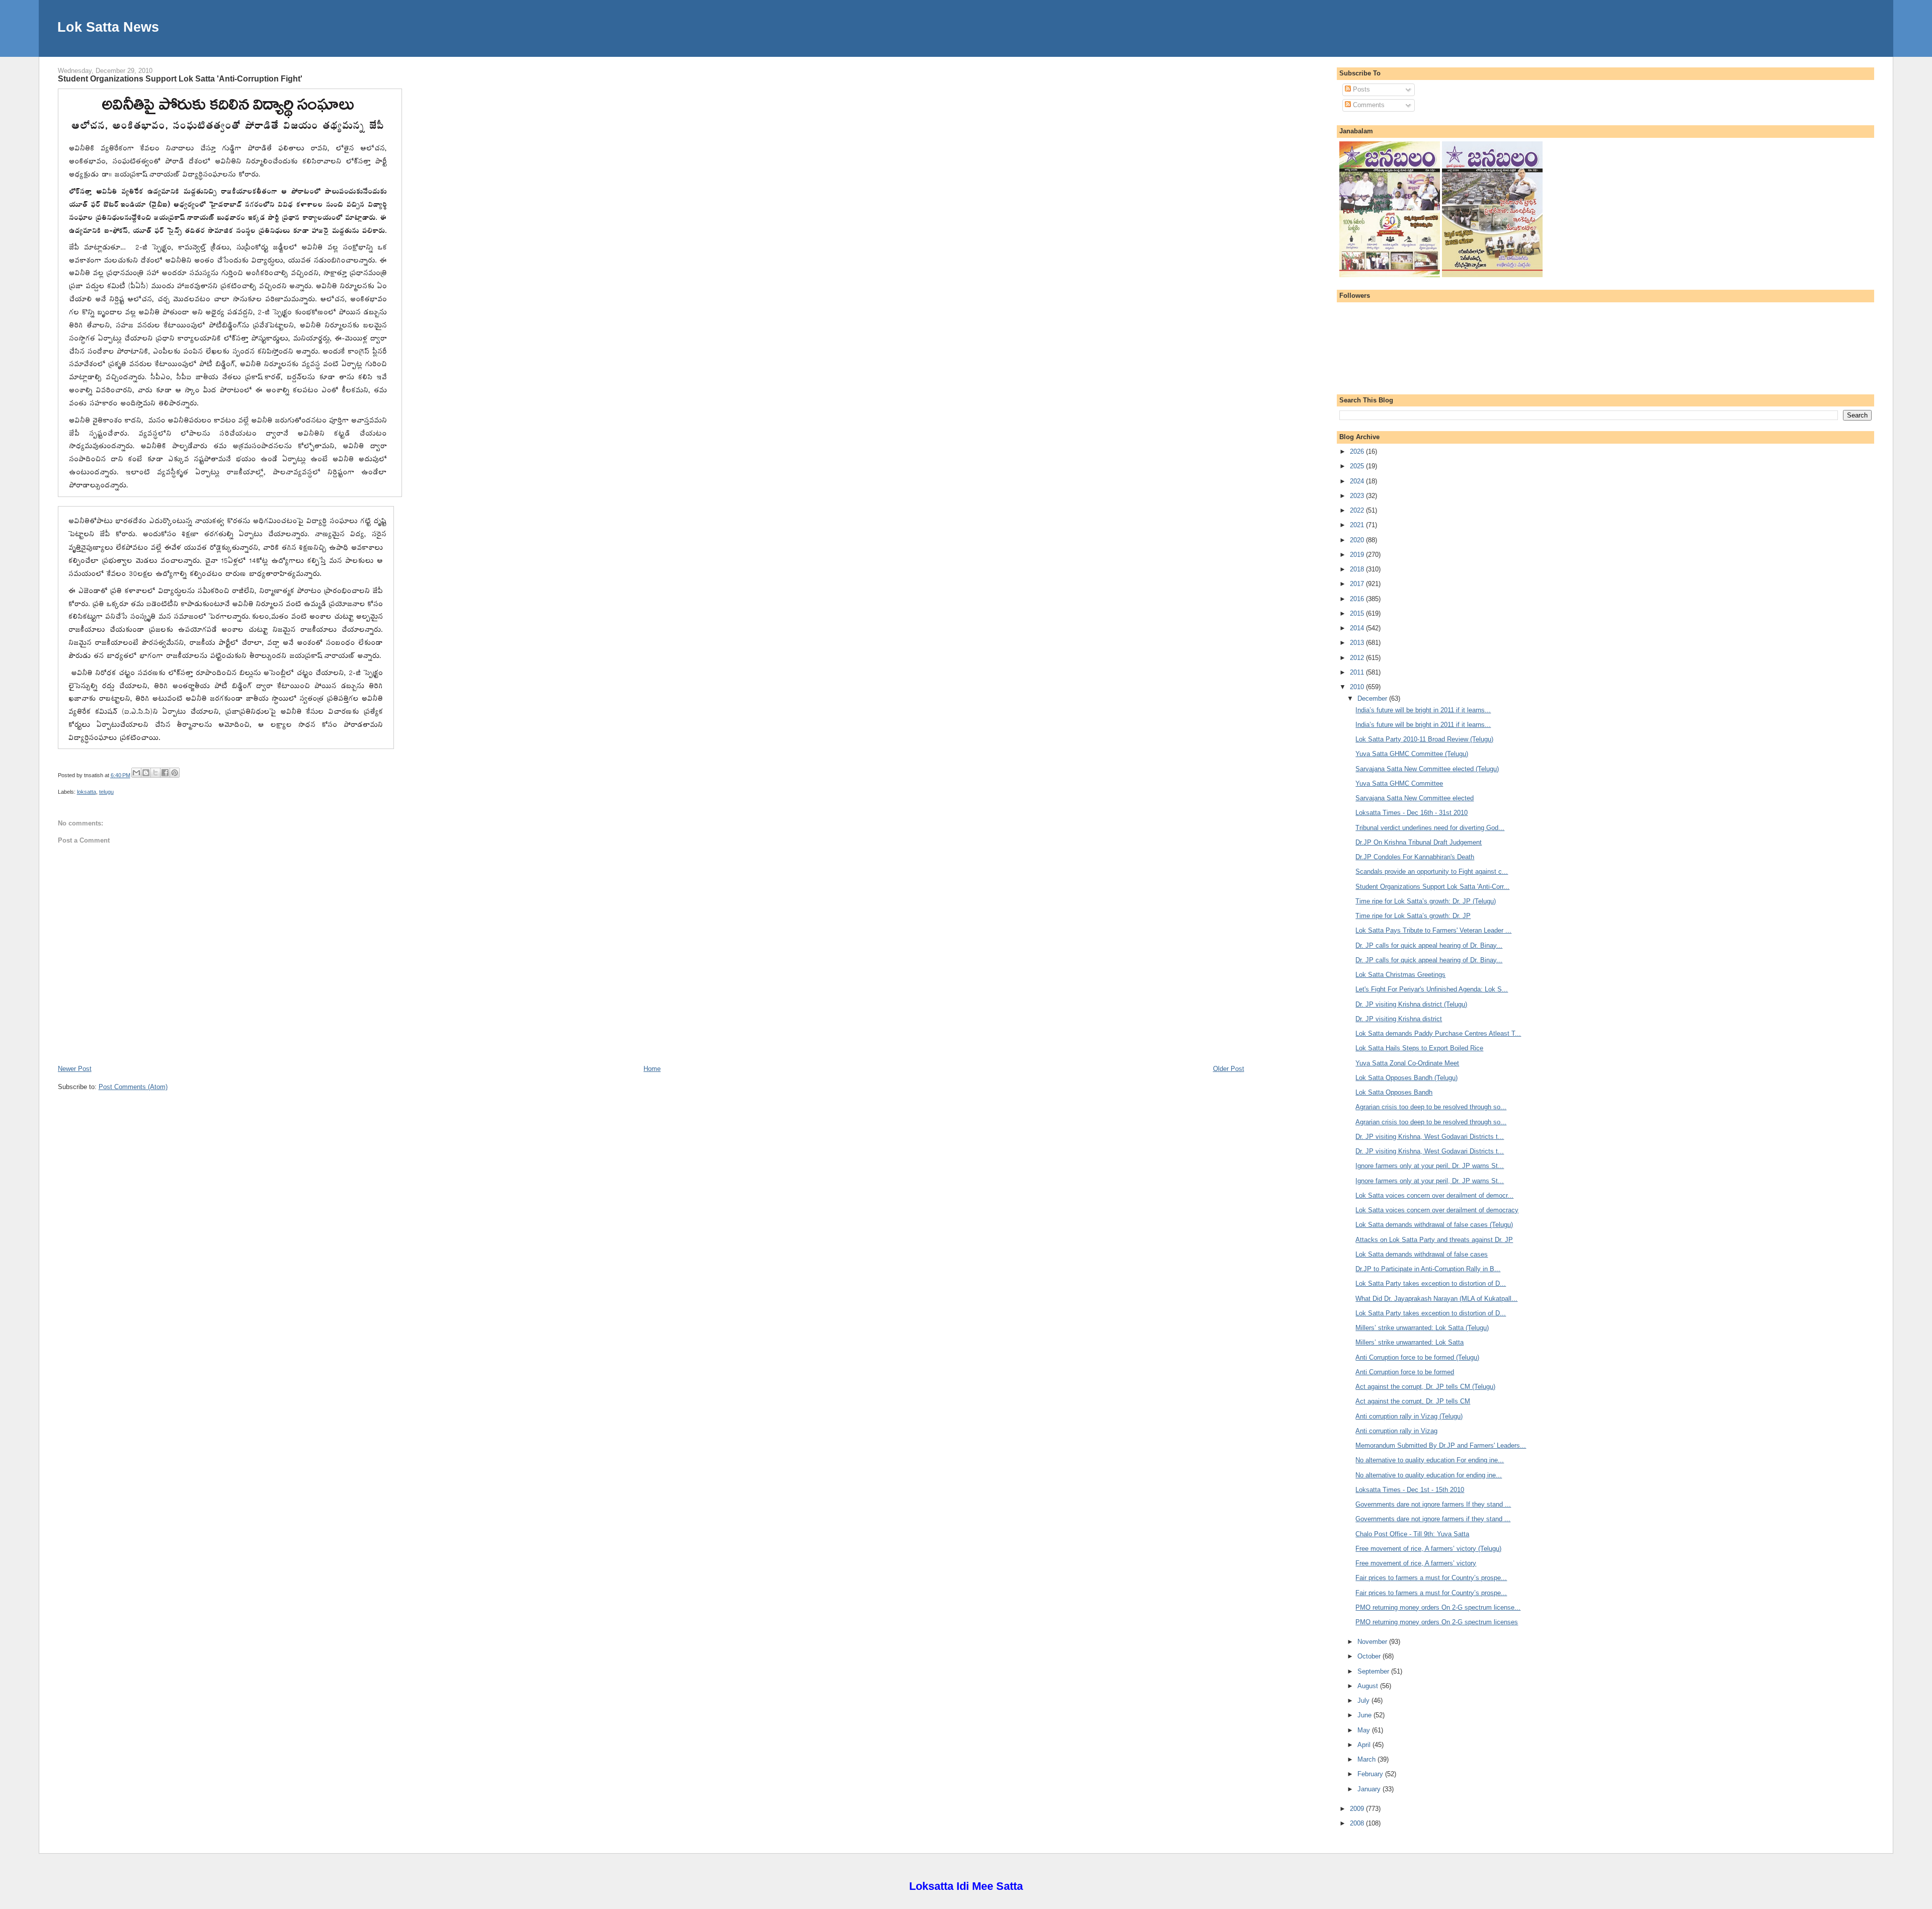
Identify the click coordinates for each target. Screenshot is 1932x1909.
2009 (1358, 1809)
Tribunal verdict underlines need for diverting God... (1430, 828)
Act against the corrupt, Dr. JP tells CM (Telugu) (1425, 1387)
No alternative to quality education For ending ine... (1430, 1460)
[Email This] (136, 773)
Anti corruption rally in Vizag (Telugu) (1409, 1416)
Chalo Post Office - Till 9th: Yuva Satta (1412, 1534)
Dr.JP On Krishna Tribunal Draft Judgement (1419, 842)
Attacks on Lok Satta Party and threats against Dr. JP (1434, 1240)
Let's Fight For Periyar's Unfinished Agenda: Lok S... (1432, 989)
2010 (1358, 687)
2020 (1358, 540)
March (1367, 1759)
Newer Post (75, 1069)
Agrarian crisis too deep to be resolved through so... (1431, 1107)
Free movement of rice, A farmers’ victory (1416, 1563)
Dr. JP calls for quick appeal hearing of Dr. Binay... (1429, 945)
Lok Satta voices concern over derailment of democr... (1434, 1195)
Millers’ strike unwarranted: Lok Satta (1410, 1342)
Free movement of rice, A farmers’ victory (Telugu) (1428, 1549)
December (1373, 698)
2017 (1358, 584)
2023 (1358, 496)
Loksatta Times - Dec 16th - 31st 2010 (1412, 813)
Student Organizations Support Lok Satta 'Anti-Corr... (1432, 887)
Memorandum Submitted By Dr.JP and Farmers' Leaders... (1441, 1445)
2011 (1358, 672)
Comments (1368, 105)
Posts (1360, 89)
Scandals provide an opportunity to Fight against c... (1432, 871)
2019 (1358, 555)
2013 (1358, 643)
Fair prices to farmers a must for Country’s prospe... (1431, 1578)
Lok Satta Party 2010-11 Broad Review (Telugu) (1424, 739)
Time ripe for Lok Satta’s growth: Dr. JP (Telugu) (1426, 901)
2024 (1358, 481)
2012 (1358, 658)
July (1364, 1700)
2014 (1358, 628)
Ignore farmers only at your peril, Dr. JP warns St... (1430, 1166)
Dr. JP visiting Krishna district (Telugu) (1411, 1004)
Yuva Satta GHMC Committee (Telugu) (1412, 754)
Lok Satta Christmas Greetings (1400, 975)
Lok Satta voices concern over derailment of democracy (1437, 1210)
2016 (1358, 599)
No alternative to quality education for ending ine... (1429, 1475)
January (1370, 1789)
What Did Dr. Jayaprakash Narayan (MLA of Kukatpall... (1436, 1299)
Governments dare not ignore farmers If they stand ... (1433, 1504)
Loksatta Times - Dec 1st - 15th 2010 (1410, 1490)
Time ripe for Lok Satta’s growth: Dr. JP (1413, 916)
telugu (106, 792)
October (1370, 1656)
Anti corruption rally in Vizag (1396, 1431)
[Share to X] (155, 773)
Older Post (1229, 1069)
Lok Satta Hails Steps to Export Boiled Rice (1419, 1048)
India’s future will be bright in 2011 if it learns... (1423, 710)
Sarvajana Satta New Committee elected (1415, 798)
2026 (1358, 451)
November (1373, 1642)
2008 (1358, 1823)
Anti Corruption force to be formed (1405, 1372)
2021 (1358, 525)
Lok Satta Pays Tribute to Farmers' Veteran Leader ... (1433, 930)
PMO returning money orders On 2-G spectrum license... (1438, 1607)
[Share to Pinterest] (175, 773)
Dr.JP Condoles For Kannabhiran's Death (1415, 857)
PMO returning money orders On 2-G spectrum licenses (1437, 1622)
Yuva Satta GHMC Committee (1399, 783)
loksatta (87, 792)
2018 (1358, 569)
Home (652, 1069)
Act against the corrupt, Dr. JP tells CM (1413, 1401)
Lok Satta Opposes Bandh (1394, 1092)
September (1374, 1671)
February (1371, 1774)
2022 (1358, 510)
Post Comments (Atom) (133, 1087)
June (1365, 1715)
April (1365, 1745)
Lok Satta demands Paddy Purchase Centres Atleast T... (1438, 1033)
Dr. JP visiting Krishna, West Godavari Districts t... (1430, 1137)
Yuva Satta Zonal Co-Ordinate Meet (1407, 1063)
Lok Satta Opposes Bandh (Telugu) (1406, 1078)
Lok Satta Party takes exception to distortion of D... (1431, 1283)
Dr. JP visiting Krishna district (1399, 1019)
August (1369, 1686)
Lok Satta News (108, 27)
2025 (1358, 466)
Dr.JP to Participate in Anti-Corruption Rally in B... (1428, 1269)
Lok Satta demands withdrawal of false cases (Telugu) (1434, 1225)
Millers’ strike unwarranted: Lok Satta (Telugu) (1422, 1328)
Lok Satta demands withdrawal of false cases (1422, 1254)
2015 (1358, 613)
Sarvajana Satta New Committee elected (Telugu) (1427, 769)
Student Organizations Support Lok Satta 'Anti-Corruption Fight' (180, 78)
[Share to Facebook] (165, 773)
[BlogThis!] (146, 773)
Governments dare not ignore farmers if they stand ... (1433, 1519)
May (1365, 1730)
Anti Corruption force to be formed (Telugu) (1417, 1357)
